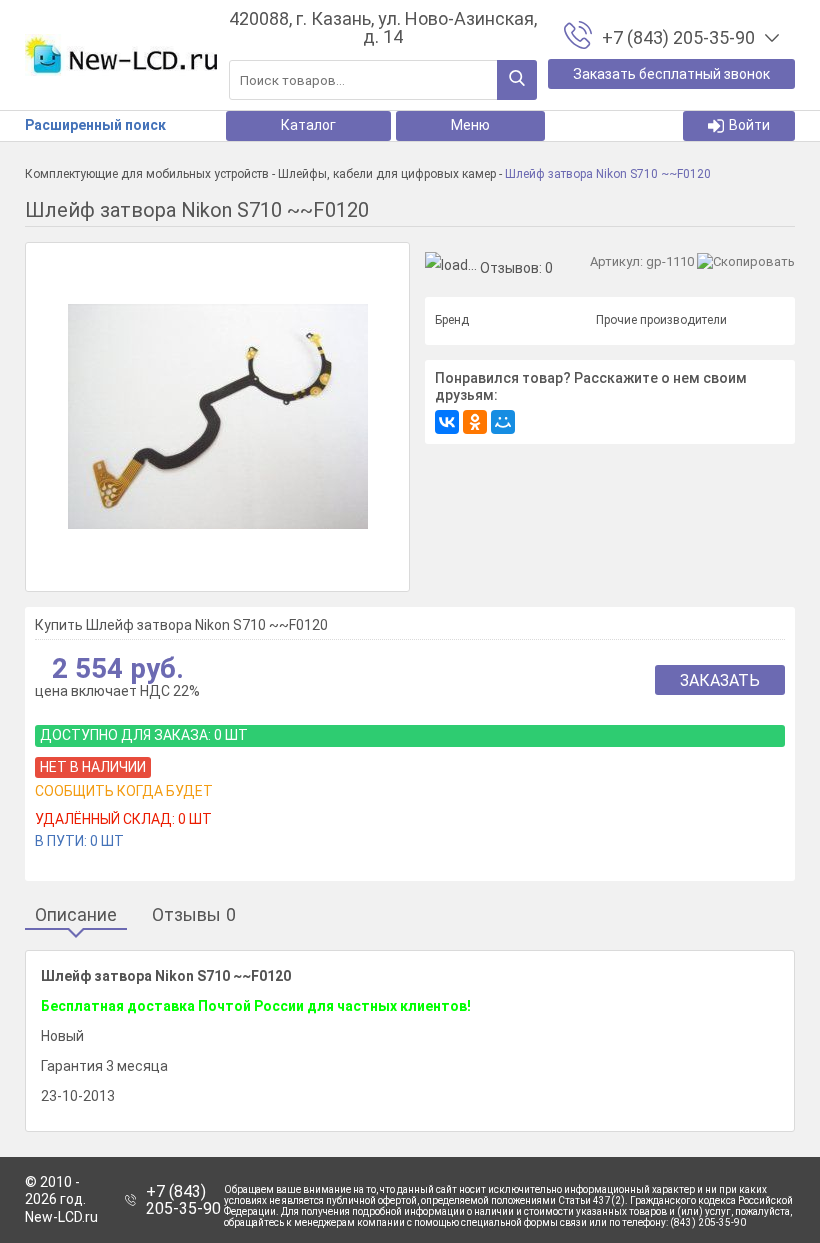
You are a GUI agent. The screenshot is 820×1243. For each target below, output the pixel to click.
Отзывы (194, 915)
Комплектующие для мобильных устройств (147, 174)
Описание (76, 915)
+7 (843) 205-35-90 (183, 1200)
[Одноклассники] (475, 422)
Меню (470, 125)
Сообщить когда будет (124, 791)
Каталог (308, 125)
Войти (749, 125)
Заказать (720, 680)
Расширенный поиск (95, 125)
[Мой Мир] (503, 422)
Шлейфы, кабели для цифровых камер (387, 174)
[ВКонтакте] (447, 422)
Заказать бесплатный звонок (671, 74)
